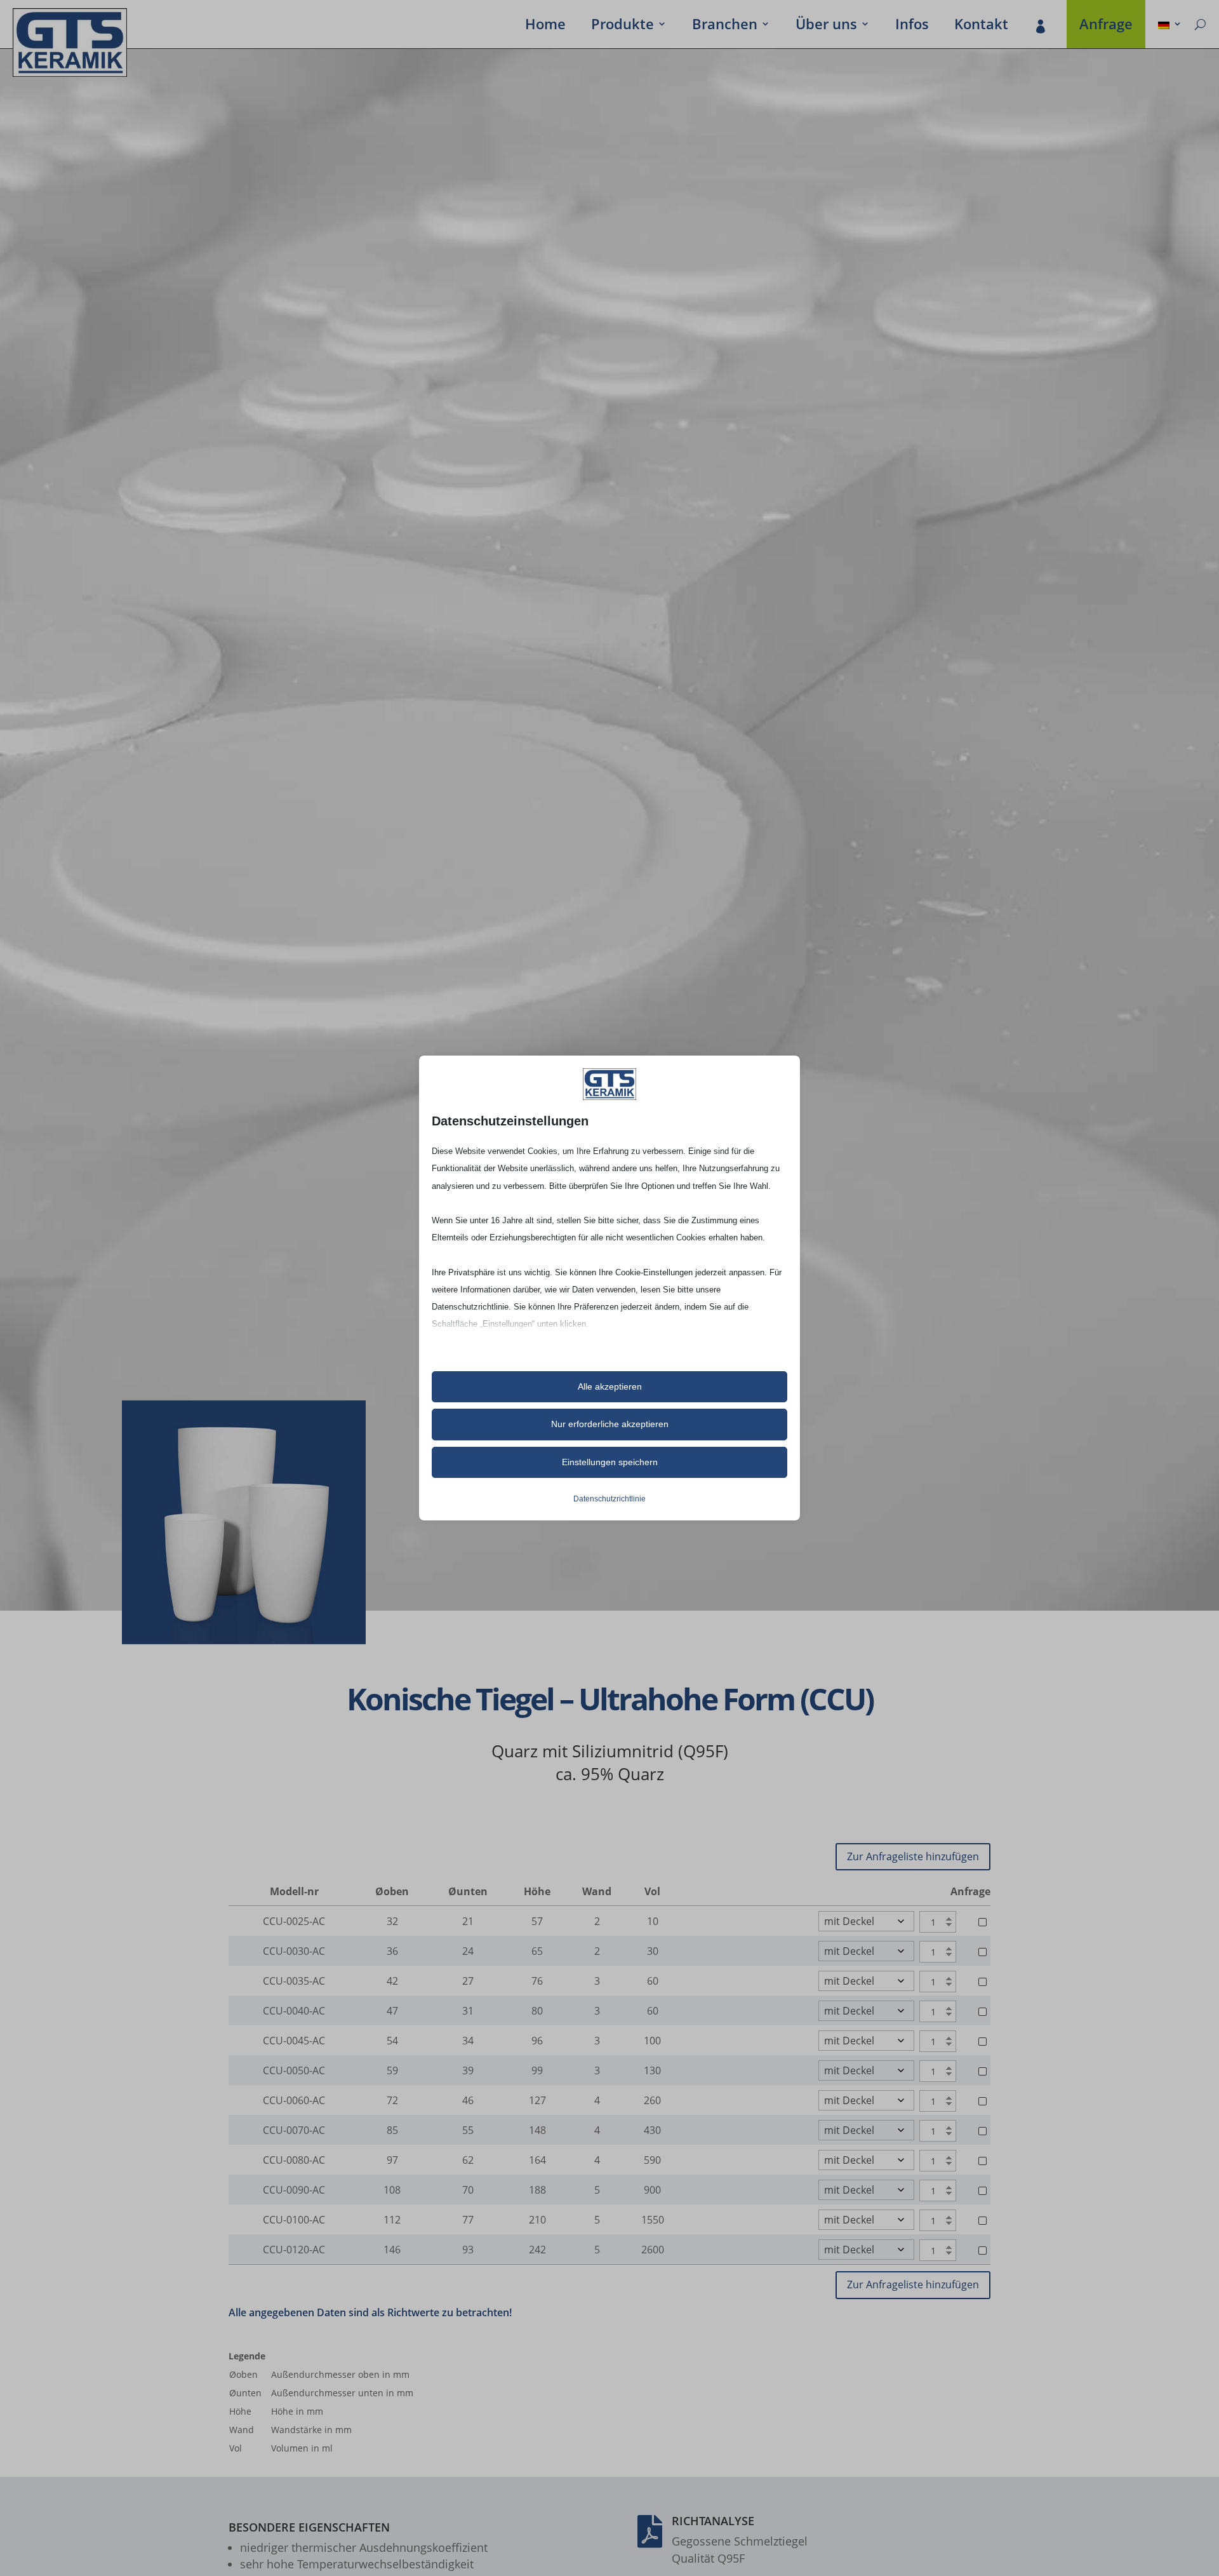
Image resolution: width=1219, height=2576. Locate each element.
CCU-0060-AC (294, 2100)
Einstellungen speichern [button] (610, 1462)
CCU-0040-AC (294, 2011)
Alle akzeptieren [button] (610, 1386)
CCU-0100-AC (294, 2220)
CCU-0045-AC (294, 2041)
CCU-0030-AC (294, 1951)
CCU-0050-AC (294, 2070)
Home (545, 26)
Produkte (623, 26)
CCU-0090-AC (294, 2190)
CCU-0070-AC (294, 2130)
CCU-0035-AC (294, 1981)
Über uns (826, 26)
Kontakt (981, 26)
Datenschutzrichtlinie (609, 1499)
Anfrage (1106, 26)
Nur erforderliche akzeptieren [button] (610, 1424)
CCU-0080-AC (294, 2160)
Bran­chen (725, 26)
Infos (912, 26)
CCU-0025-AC (294, 1921)
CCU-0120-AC (294, 2250)
